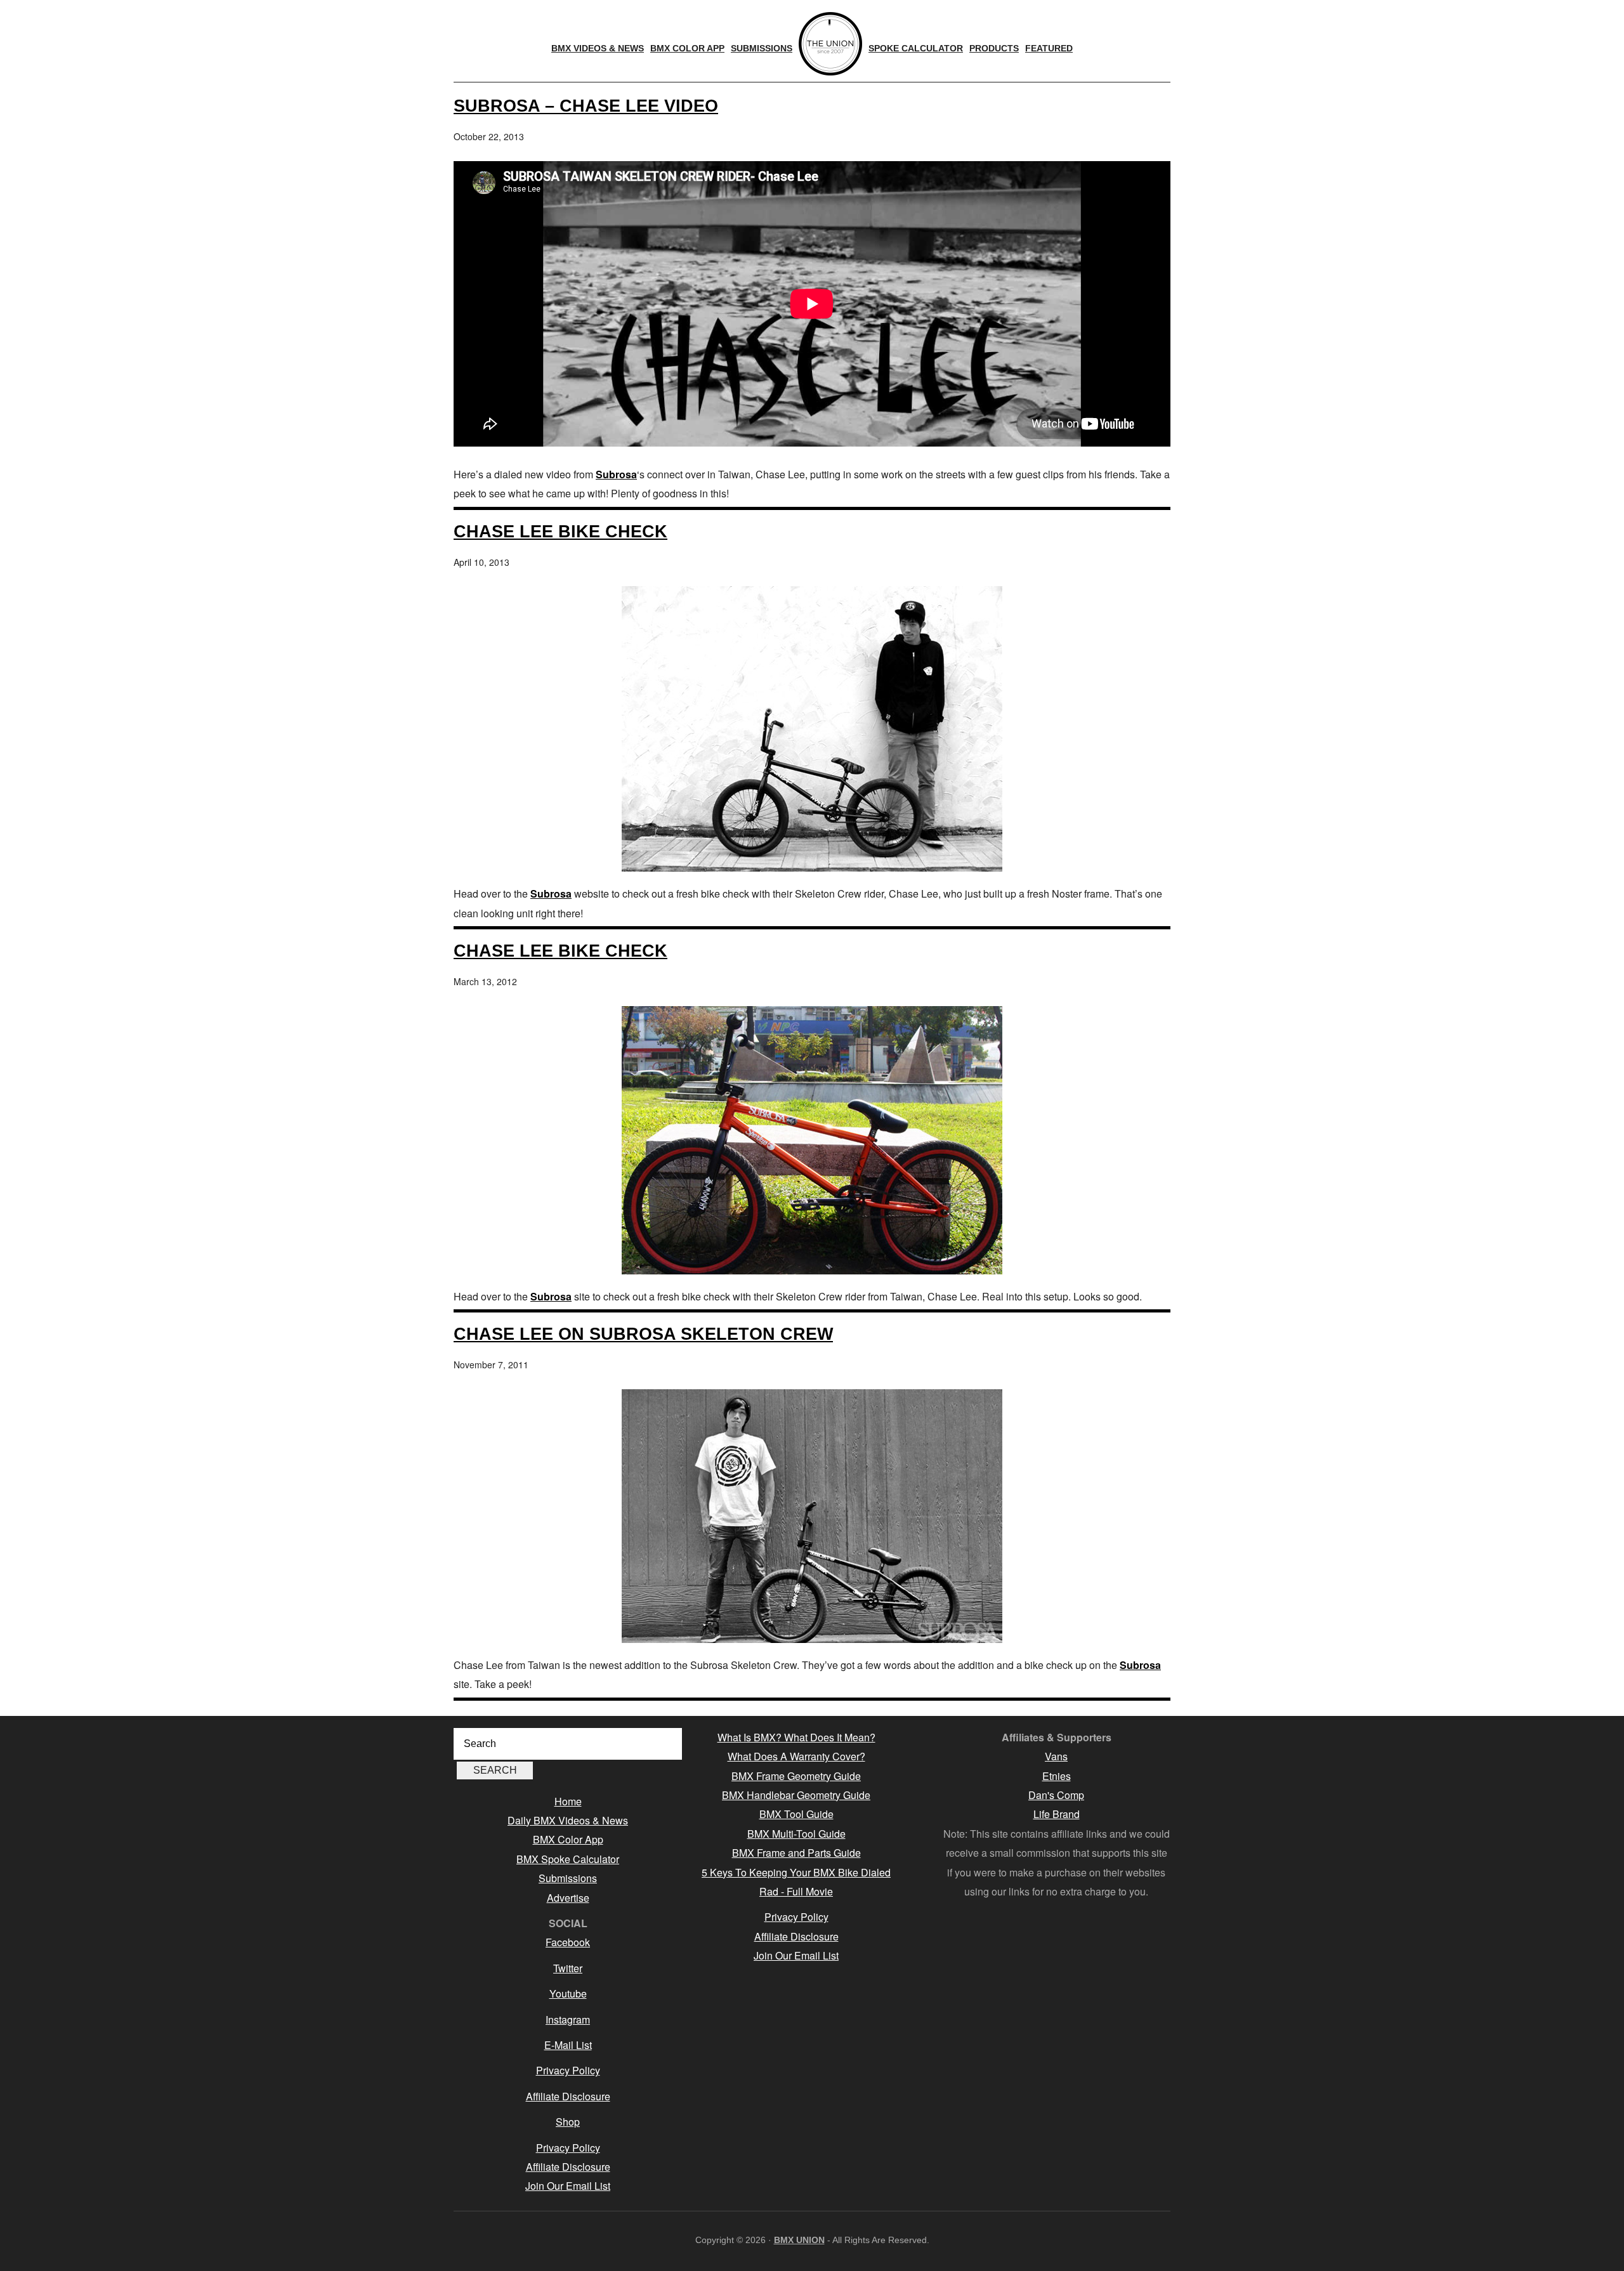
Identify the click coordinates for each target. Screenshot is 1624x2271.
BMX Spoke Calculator (568, 1859)
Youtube (568, 1993)
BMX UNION (799, 2240)
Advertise (568, 1898)
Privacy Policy (568, 2070)
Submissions (568, 1878)
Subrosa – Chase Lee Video (586, 106)
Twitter (568, 1968)
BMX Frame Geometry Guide (796, 1776)
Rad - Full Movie (796, 1891)
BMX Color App (568, 1839)
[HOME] (830, 44)
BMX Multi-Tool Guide (796, 1834)
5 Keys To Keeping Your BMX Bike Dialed (796, 1872)
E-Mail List (568, 2045)
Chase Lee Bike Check (560, 531)
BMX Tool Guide (796, 1814)
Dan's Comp (1056, 1795)
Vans (1056, 1756)
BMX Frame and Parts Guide (796, 1853)
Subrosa (616, 474)
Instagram (568, 2019)
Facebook (568, 1942)
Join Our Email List (568, 2186)
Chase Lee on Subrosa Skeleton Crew (643, 1334)
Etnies (1057, 1776)
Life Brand (1057, 1814)
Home (568, 1801)
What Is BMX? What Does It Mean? (796, 1737)
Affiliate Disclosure (568, 2096)
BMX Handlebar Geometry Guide (796, 1795)
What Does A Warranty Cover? (796, 1756)
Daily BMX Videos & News (568, 1820)
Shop (568, 2122)
